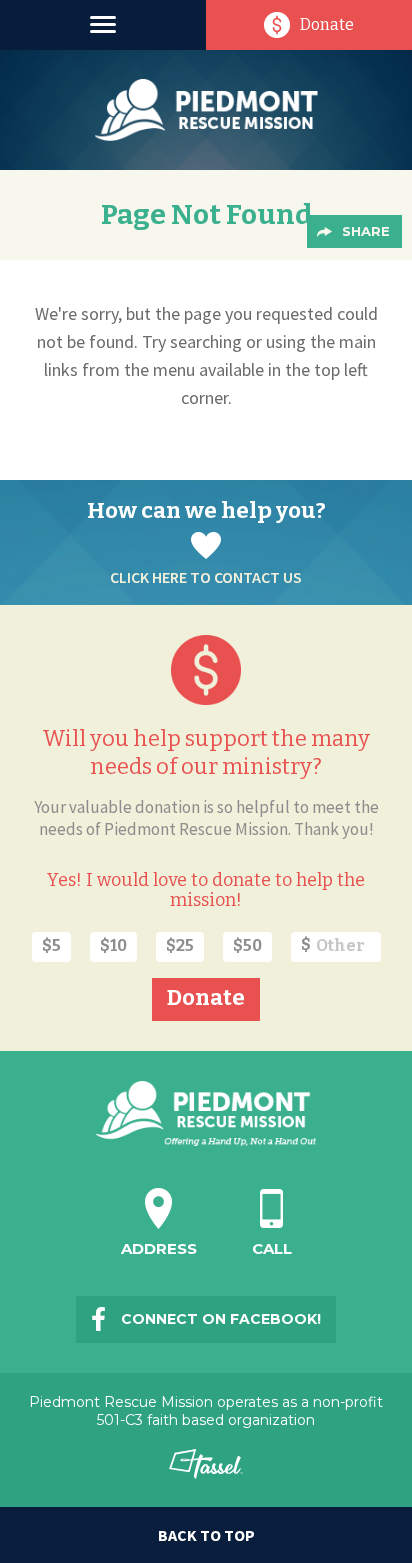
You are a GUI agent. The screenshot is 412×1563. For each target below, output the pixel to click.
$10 (113, 945)
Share (366, 231)
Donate (327, 24)
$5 (51, 945)
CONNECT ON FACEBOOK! (221, 1319)
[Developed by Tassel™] (206, 1472)
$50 (247, 945)
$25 (180, 945)
